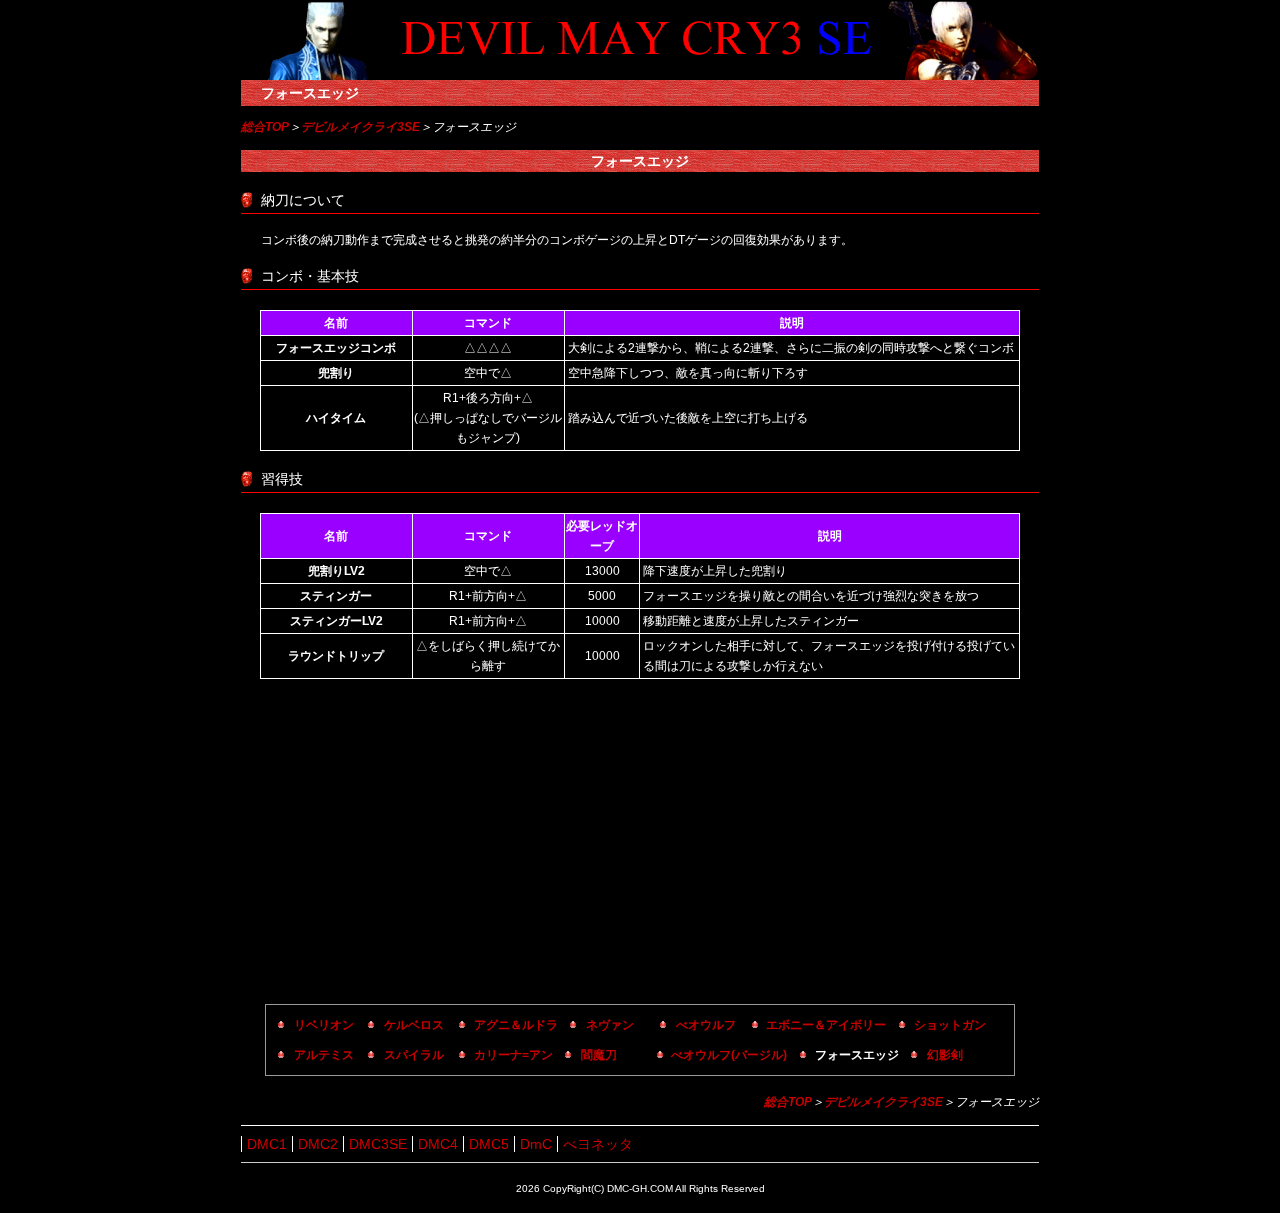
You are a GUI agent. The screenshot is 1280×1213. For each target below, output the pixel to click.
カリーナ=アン (513, 1055)
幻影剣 (945, 1055)
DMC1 (267, 1144)
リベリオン (324, 1025)
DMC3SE (378, 1144)
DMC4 (438, 1144)
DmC (536, 1144)
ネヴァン (610, 1025)
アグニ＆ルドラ (516, 1025)
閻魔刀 (599, 1055)
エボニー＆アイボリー (826, 1025)
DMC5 (489, 1144)
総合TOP (265, 127)
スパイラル (414, 1055)
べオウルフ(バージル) (729, 1055)
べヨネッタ (598, 1144)
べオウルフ (706, 1025)
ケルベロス (414, 1025)
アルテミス (324, 1055)
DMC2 (318, 1144)
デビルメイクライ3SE (360, 127)
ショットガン (950, 1025)
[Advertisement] (640, 844)
